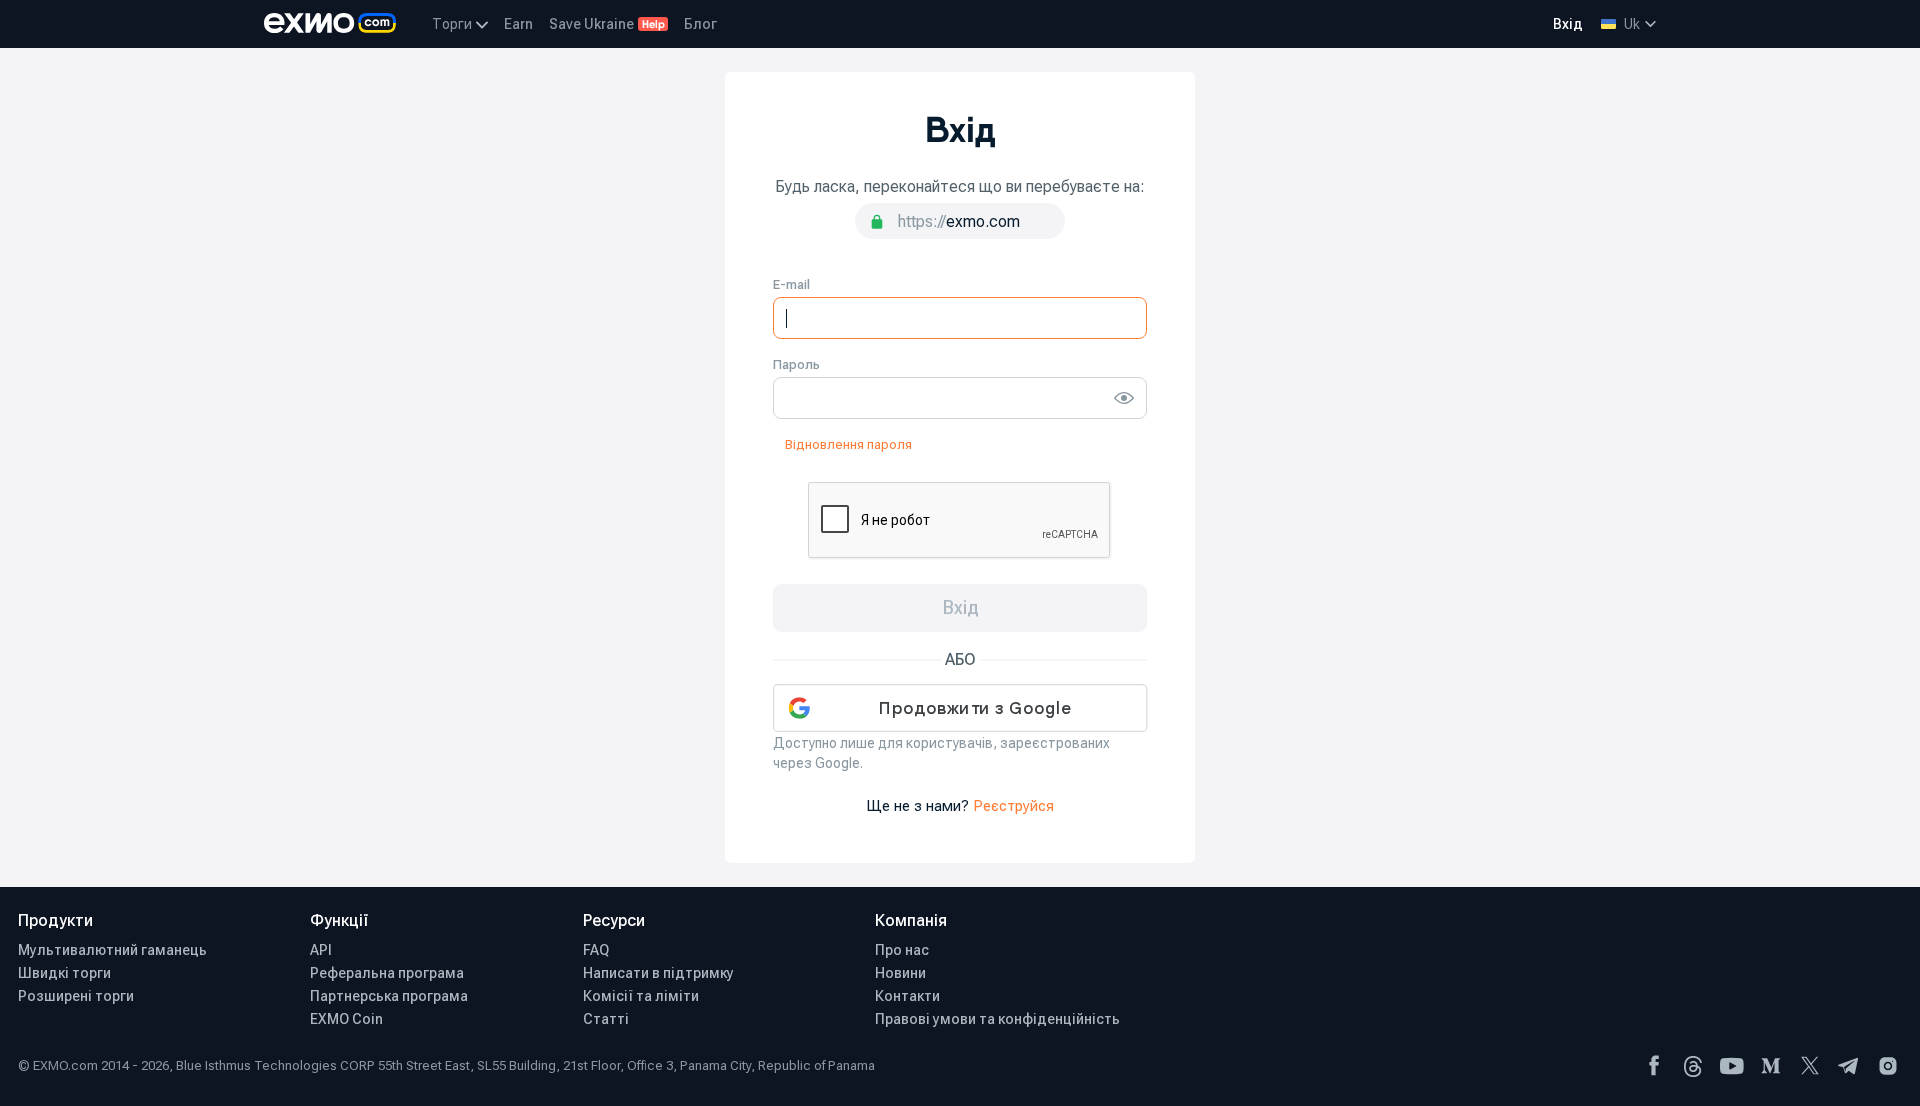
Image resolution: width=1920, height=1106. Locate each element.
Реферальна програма (387, 973)
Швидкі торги (64, 973)
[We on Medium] (1771, 1066)
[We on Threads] (1693, 1066)
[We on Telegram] (1849, 1066)
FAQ (596, 950)
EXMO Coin (346, 1019)
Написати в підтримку (658, 973)
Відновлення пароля (848, 444)
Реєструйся (1013, 806)
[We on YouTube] (1732, 1066)
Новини (900, 973)
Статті (606, 1019)
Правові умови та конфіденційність (997, 1019)
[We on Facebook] (1654, 1066)
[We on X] (1810, 1066)
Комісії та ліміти (641, 996)
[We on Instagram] (1888, 1066)
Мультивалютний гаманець (112, 950)
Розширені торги (76, 996)
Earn (518, 24)
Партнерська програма (389, 996)
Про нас (902, 950)
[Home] (330, 24)
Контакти (907, 996)
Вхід (1568, 24)
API (321, 950)
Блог (700, 24)
